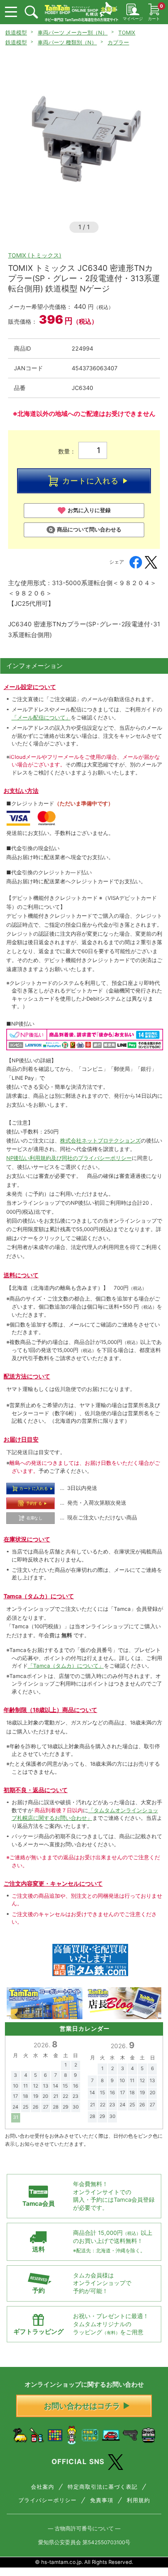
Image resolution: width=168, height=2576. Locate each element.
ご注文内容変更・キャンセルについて (53, 1884)
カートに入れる (90, 481)
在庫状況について (27, 1539)
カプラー (118, 43)
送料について (21, 1275)
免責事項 (102, 2500)
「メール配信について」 (41, 718)
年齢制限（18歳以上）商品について (50, 1710)
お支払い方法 (21, 791)
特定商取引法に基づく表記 (103, 2487)
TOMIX (127, 33)
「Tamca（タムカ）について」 (66, 1666)
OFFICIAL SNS (78, 2462)
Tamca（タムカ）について (39, 1596)
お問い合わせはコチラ (82, 2406)
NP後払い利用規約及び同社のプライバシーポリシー (69, 1158)
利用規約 (138, 2500)
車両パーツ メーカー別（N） (73, 33)
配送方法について (27, 1376)
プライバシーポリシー (47, 2500)
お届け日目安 (21, 1440)
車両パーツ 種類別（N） (67, 43)
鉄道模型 (16, 33)
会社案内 (43, 2487)
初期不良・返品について (36, 1790)
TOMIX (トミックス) (35, 255)
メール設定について (30, 687)
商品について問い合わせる (89, 530)
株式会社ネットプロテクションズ (100, 1141)
